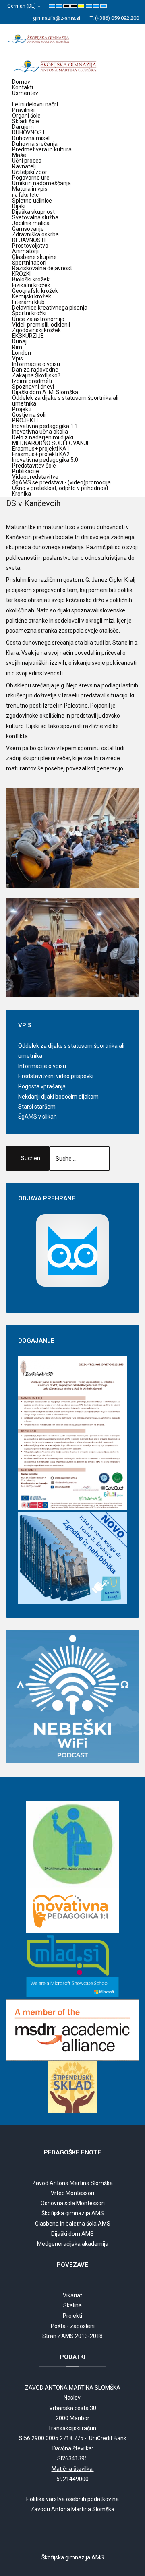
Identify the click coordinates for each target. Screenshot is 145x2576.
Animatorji (25, 251)
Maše (19, 155)
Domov (21, 82)
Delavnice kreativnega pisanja (50, 308)
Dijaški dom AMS (72, 2234)
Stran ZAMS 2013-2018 (72, 2336)
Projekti (22, 409)
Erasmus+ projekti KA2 (41, 454)
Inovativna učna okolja (40, 432)
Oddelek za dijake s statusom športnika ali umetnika (65, 401)
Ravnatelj (24, 166)
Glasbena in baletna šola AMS (73, 2224)
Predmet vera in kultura (42, 149)
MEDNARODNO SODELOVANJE (51, 443)
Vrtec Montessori (72, 2193)
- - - (16, 99)
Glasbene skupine (34, 257)
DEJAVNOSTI (29, 240)
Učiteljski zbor (30, 172)
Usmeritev (25, 93)
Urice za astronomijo (38, 319)
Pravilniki (23, 110)
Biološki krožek (31, 279)
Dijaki (19, 206)
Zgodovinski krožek (36, 330)
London (22, 353)
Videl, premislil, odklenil (41, 325)
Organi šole (26, 116)
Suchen (31, 1158)
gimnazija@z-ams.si (57, 18)
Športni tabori (29, 263)
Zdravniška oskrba (35, 234)
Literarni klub (28, 302)
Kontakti (23, 87)
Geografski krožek (35, 291)
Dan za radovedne (35, 370)
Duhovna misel (31, 138)
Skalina (72, 2305)
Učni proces (27, 161)
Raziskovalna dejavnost (42, 268)
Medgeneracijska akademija (73, 2244)
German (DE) (22, 6)
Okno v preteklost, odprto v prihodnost (60, 488)
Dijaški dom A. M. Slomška (45, 392)
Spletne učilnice (32, 201)
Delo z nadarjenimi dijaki (43, 437)
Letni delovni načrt (35, 104)
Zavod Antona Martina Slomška (72, 2183)
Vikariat (72, 2295)
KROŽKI (21, 274)
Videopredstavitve (35, 477)
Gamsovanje (28, 229)
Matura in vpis (30, 192)
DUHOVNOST (29, 132)
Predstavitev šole (34, 466)
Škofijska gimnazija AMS (73, 2213)
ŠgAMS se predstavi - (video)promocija (61, 482)
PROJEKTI (25, 420)
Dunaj (19, 341)
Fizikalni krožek (31, 285)
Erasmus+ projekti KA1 (41, 449)
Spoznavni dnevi (33, 387)
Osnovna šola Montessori (73, 2203)
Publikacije (26, 471)
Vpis (18, 358)
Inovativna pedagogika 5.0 (45, 460)
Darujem (23, 127)
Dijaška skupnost (33, 212)
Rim (17, 347)
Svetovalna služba (35, 217)
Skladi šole (26, 121)
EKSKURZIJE (28, 336)
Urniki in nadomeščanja (41, 183)
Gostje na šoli (29, 415)
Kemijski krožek (32, 296)
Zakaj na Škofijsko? (36, 375)
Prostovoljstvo (30, 246)
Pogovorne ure (31, 178)
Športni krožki (29, 313)
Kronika (22, 494)
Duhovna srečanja (35, 144)
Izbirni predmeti (32, 381)
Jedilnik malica (31, 223)
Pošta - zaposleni (73, 2326)
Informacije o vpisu (36, 364)
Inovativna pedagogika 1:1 (45, 426)
